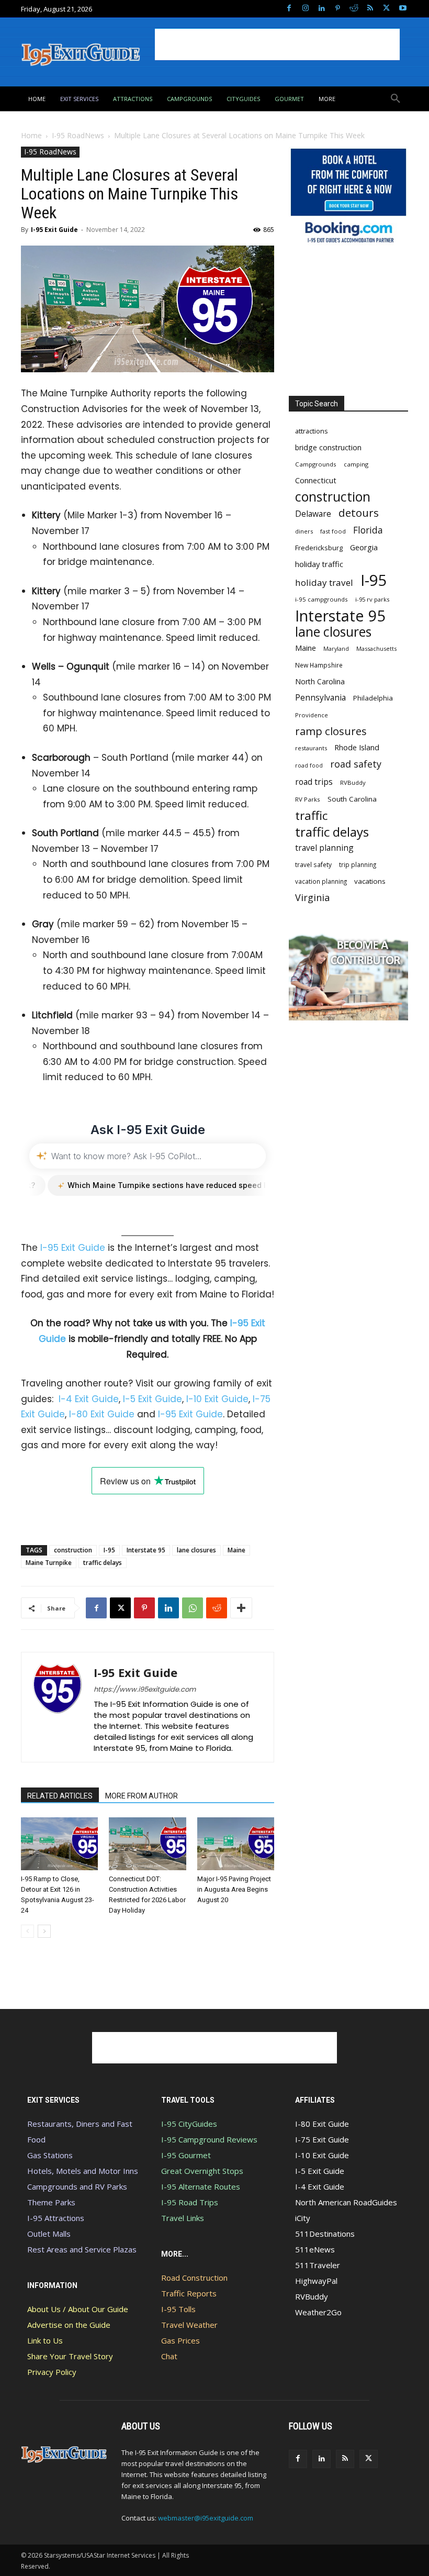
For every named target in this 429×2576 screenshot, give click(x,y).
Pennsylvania (320, 698)
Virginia (312, 898)
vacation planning (321, 881)
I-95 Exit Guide (54, 230)
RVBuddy (353, 782)
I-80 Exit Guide (102, 1414)
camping (356, 464)
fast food (333, 531)
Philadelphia (373, 698)
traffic (311, 815)
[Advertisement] (277, 45)
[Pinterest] (338, 9)
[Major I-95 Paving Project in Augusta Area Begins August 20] (236, 1844)
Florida (368, 530)
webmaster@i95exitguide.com (206, 2518)
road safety (356, 764)
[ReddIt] (217, 1608)
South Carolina (352, 799)
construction (73, 1550)
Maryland (336, 648)
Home (31, 135)
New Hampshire (319, 665)
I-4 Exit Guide (89, 1399)
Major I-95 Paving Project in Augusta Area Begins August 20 (234, 1889)
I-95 (109, 1550)
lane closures (196, 1550)
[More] (241, 1608)
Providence (312, 715)
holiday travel (324, 582)
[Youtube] (403, 9)
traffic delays (103, 1563)
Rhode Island (357, 747)
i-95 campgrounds (321, 599)
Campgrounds (316, 464)
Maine (236, 1550)
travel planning (324, 848)
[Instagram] (305, 9)
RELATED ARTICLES (60, 1796)
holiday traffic (319, 564)
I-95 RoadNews (78, 135)
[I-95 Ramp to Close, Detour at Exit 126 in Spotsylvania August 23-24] (59, 1844)
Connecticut (316, 480)
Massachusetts (376, 648)
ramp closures (331, 731)
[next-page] (44, 1931)
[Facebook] (289, 9)
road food (309, 765)
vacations (370, 881)
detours (359, 513)
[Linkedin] (321, 9)
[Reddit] (354, 9)
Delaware (313, 514)
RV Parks (308, 799)
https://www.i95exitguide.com (145, 1689)
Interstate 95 (146, 1550)
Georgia (364, 547)
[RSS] (370, 9)
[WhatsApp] (193, 1608)
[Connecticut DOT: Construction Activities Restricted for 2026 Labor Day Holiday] (147, 1844)
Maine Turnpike (49, 1563)
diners (304, 531)
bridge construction (328, 447)
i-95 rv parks (372, 599)
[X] (386, 9)
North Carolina (320, 681)
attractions (312, 431)
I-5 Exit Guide (153, 1399)
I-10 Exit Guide (217, 1399)
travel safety (313, 864)
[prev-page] (27, 1931)
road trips (314, 782)
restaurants (311, 748)
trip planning (358, 864)
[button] (396, 99)
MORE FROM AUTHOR (142, 1796)
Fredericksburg (319, 548)
